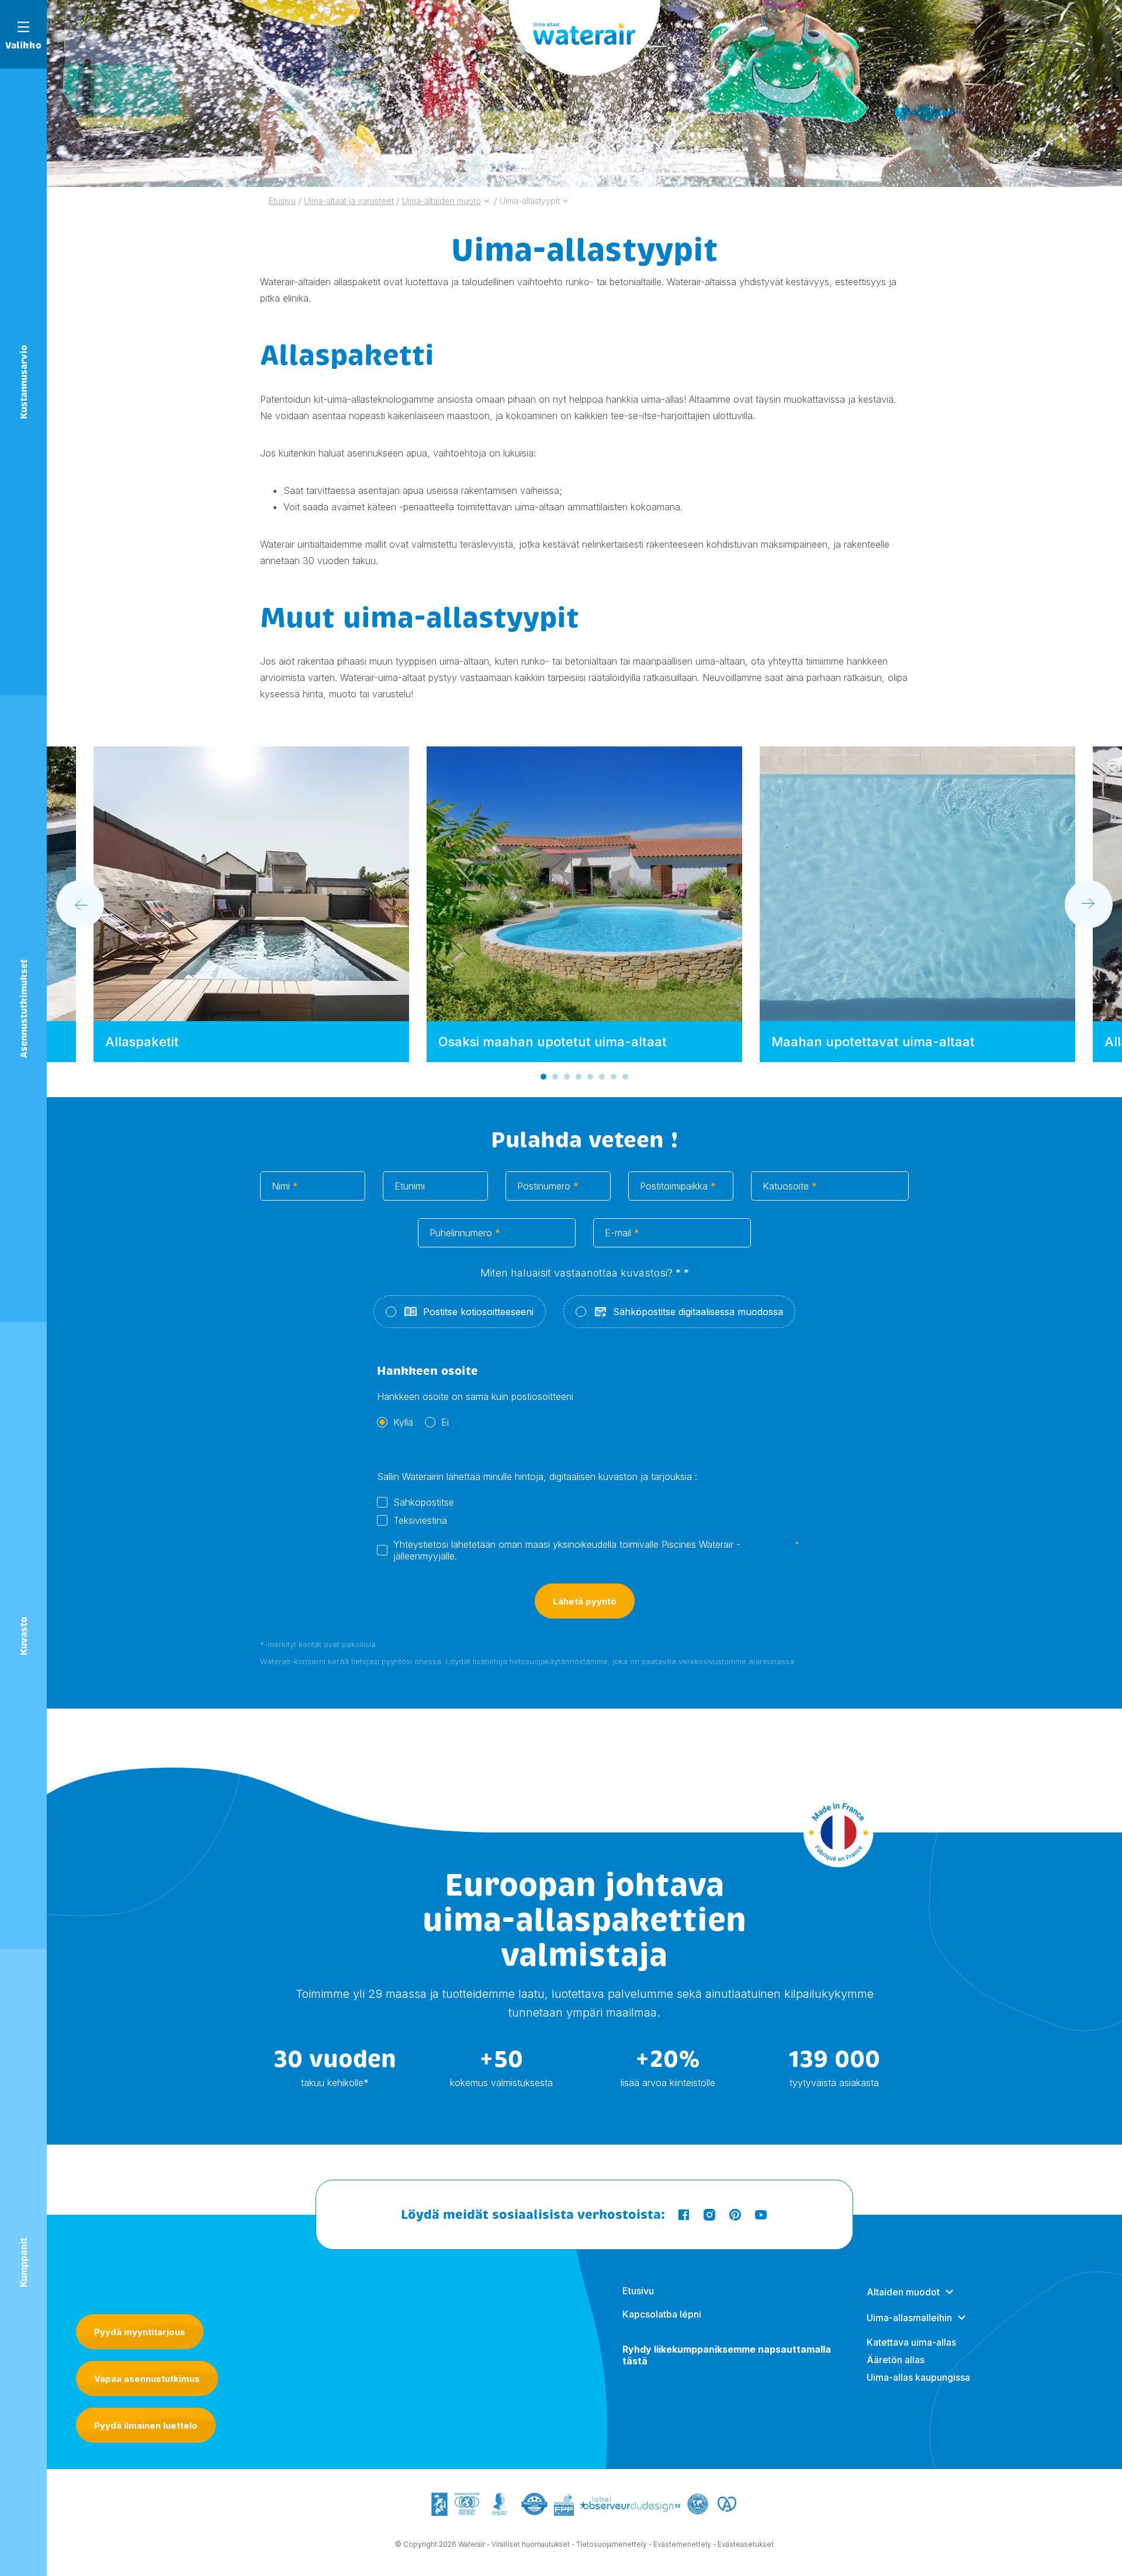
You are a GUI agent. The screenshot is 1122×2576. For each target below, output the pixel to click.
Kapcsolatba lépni (662, 2314)
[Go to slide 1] (543, 1077)
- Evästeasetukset (743, 2544)
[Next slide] (1089, 904)
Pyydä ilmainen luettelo (146, 2425)
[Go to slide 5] (590, 1077)
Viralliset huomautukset (531, 2544)
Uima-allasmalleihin (909, 2318)
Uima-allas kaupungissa (918, 2377)
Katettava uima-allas (911, 2342)
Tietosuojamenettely (612, 2544)
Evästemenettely (682, 2544)
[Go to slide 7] (614, 1077)
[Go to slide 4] (579, 1077)
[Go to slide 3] (567, 1077)
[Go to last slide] (80, 904)
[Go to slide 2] (555, 1077)
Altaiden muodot (903, 2292)
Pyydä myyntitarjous (140, 2332)
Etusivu (638, 2291)
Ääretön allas (896, 2360)
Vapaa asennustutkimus (147, 2379)
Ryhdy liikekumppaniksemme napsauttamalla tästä (727, 2355)
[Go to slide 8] (625, 1077)
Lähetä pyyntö (585, 1601)
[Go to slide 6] (602, 1077)
